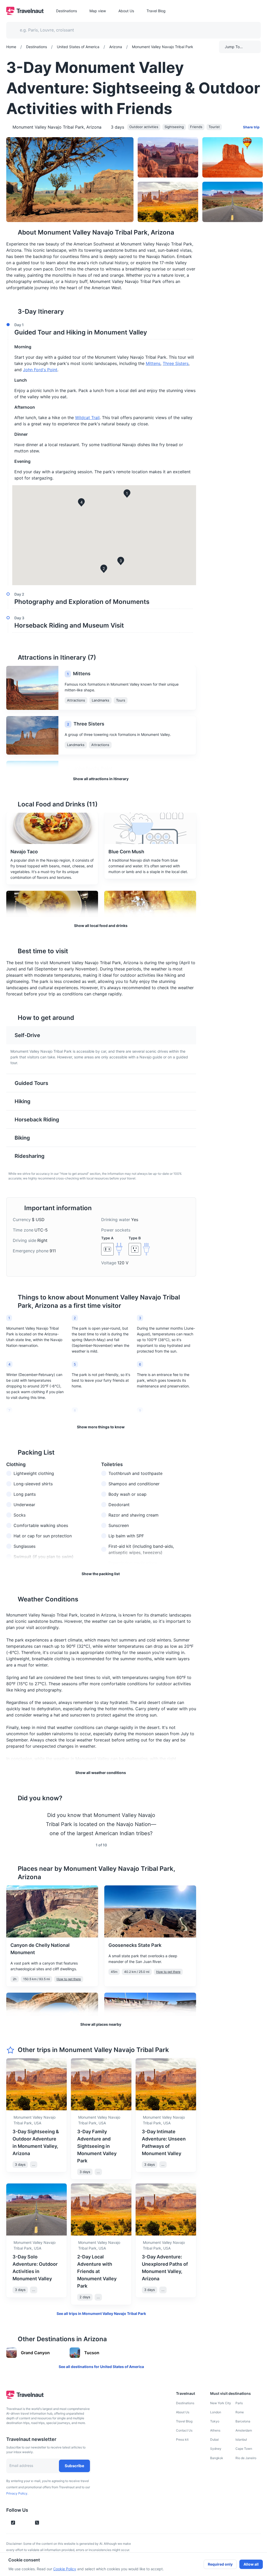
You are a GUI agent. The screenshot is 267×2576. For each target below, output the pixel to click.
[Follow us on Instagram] (22, 2523)
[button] (100, 330)
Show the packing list (101, 1574)
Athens (215, 2430)
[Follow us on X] (37, 2523)
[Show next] (190, 1824)
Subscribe (74, 2466)
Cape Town (244, 2449)
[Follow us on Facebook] (46, 2523)
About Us (183, 2412)
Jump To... (234, 47)
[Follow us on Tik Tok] (13, 2523)
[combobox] (130, 30)
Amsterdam (244, 2430)
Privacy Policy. (17, 2493)
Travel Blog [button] (156, 11)
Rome (240, 2412)
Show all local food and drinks (101, 926)
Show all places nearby (101, 2024)
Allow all (251, 2564)
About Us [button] (126, 11)
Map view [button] (98, 11)
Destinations (185, 2403)
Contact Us (184, 2430)
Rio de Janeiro (246, 2458)
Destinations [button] (66, 11)
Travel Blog (184, 2421)
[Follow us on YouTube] (28, 2523)
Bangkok (217, 2458)
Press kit (182, 2439)
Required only (220, 2564)
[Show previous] (13, 1824)
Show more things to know (101, 1427)
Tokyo (215, 2421)
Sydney (216, 2449)
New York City (221, 2403)
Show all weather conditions (101, 1773)
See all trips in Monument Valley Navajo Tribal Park (101, 2313)
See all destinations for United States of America (101, 2367)
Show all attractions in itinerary (101, 779)
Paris (239, 2403)
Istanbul (241, 2439)
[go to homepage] (25, 14)
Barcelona (243, 2421)
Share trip (251, 127)
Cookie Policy (65, 2569)
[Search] (248, 30)
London (216, 2412)
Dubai (214, 2439)
